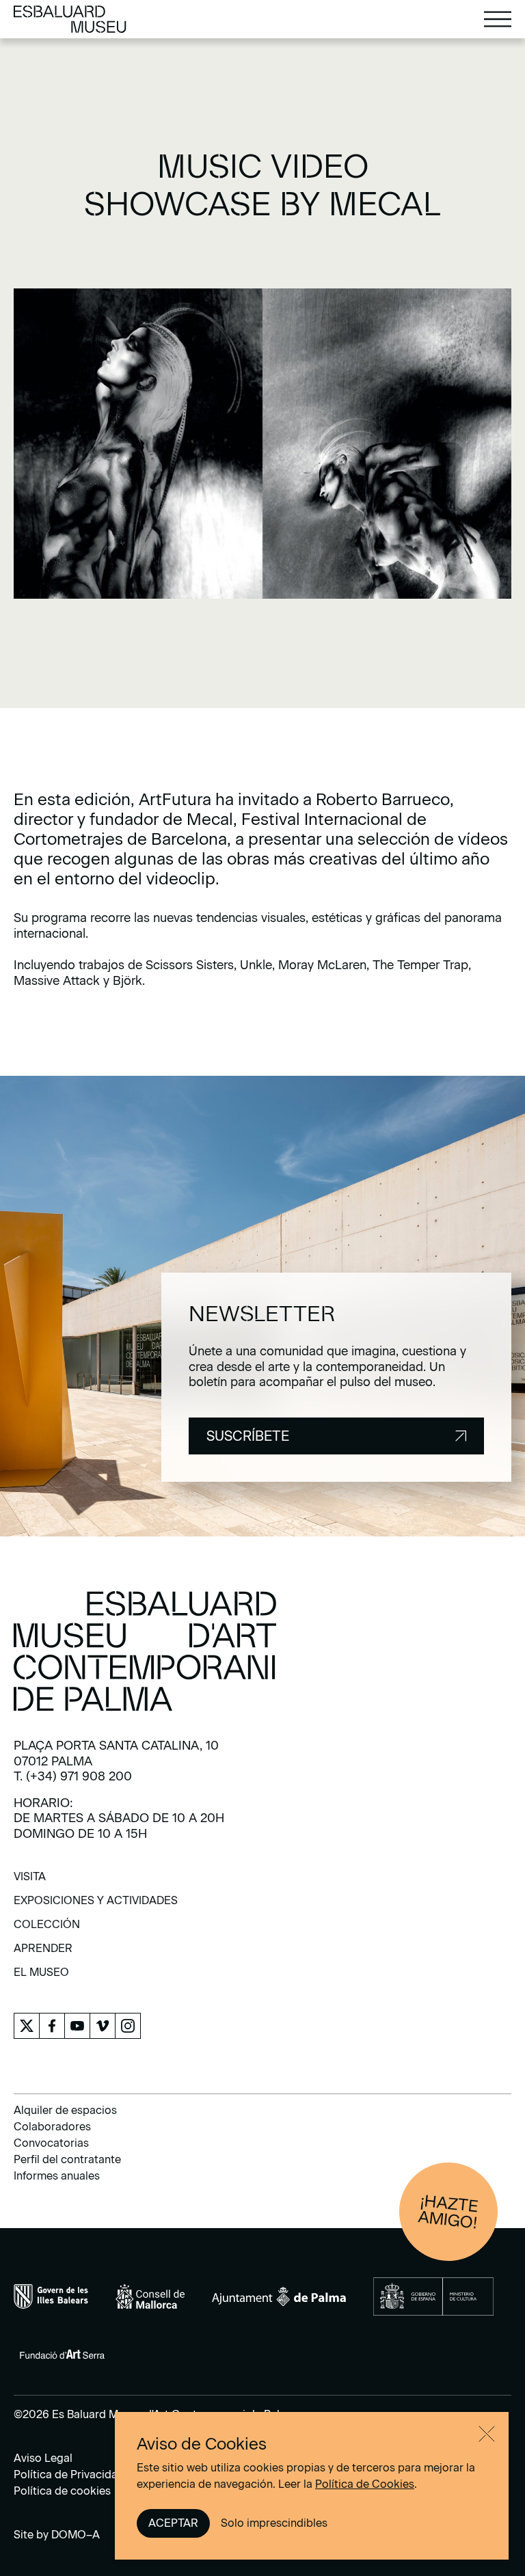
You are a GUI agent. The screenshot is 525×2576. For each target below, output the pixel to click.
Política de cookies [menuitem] (62, 2491)
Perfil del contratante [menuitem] (67, 2159)
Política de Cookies (365, 2484)
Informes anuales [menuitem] (57, 2176)
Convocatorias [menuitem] (51, 2143)
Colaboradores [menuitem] (52, 2127)
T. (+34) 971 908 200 (73, 1776)
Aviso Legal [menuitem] (43, 2458)
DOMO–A (76, 2535)
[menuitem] (30, 1881)
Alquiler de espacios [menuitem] (65, 2110)
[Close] (487, 2434)
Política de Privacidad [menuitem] (69, 2475)
